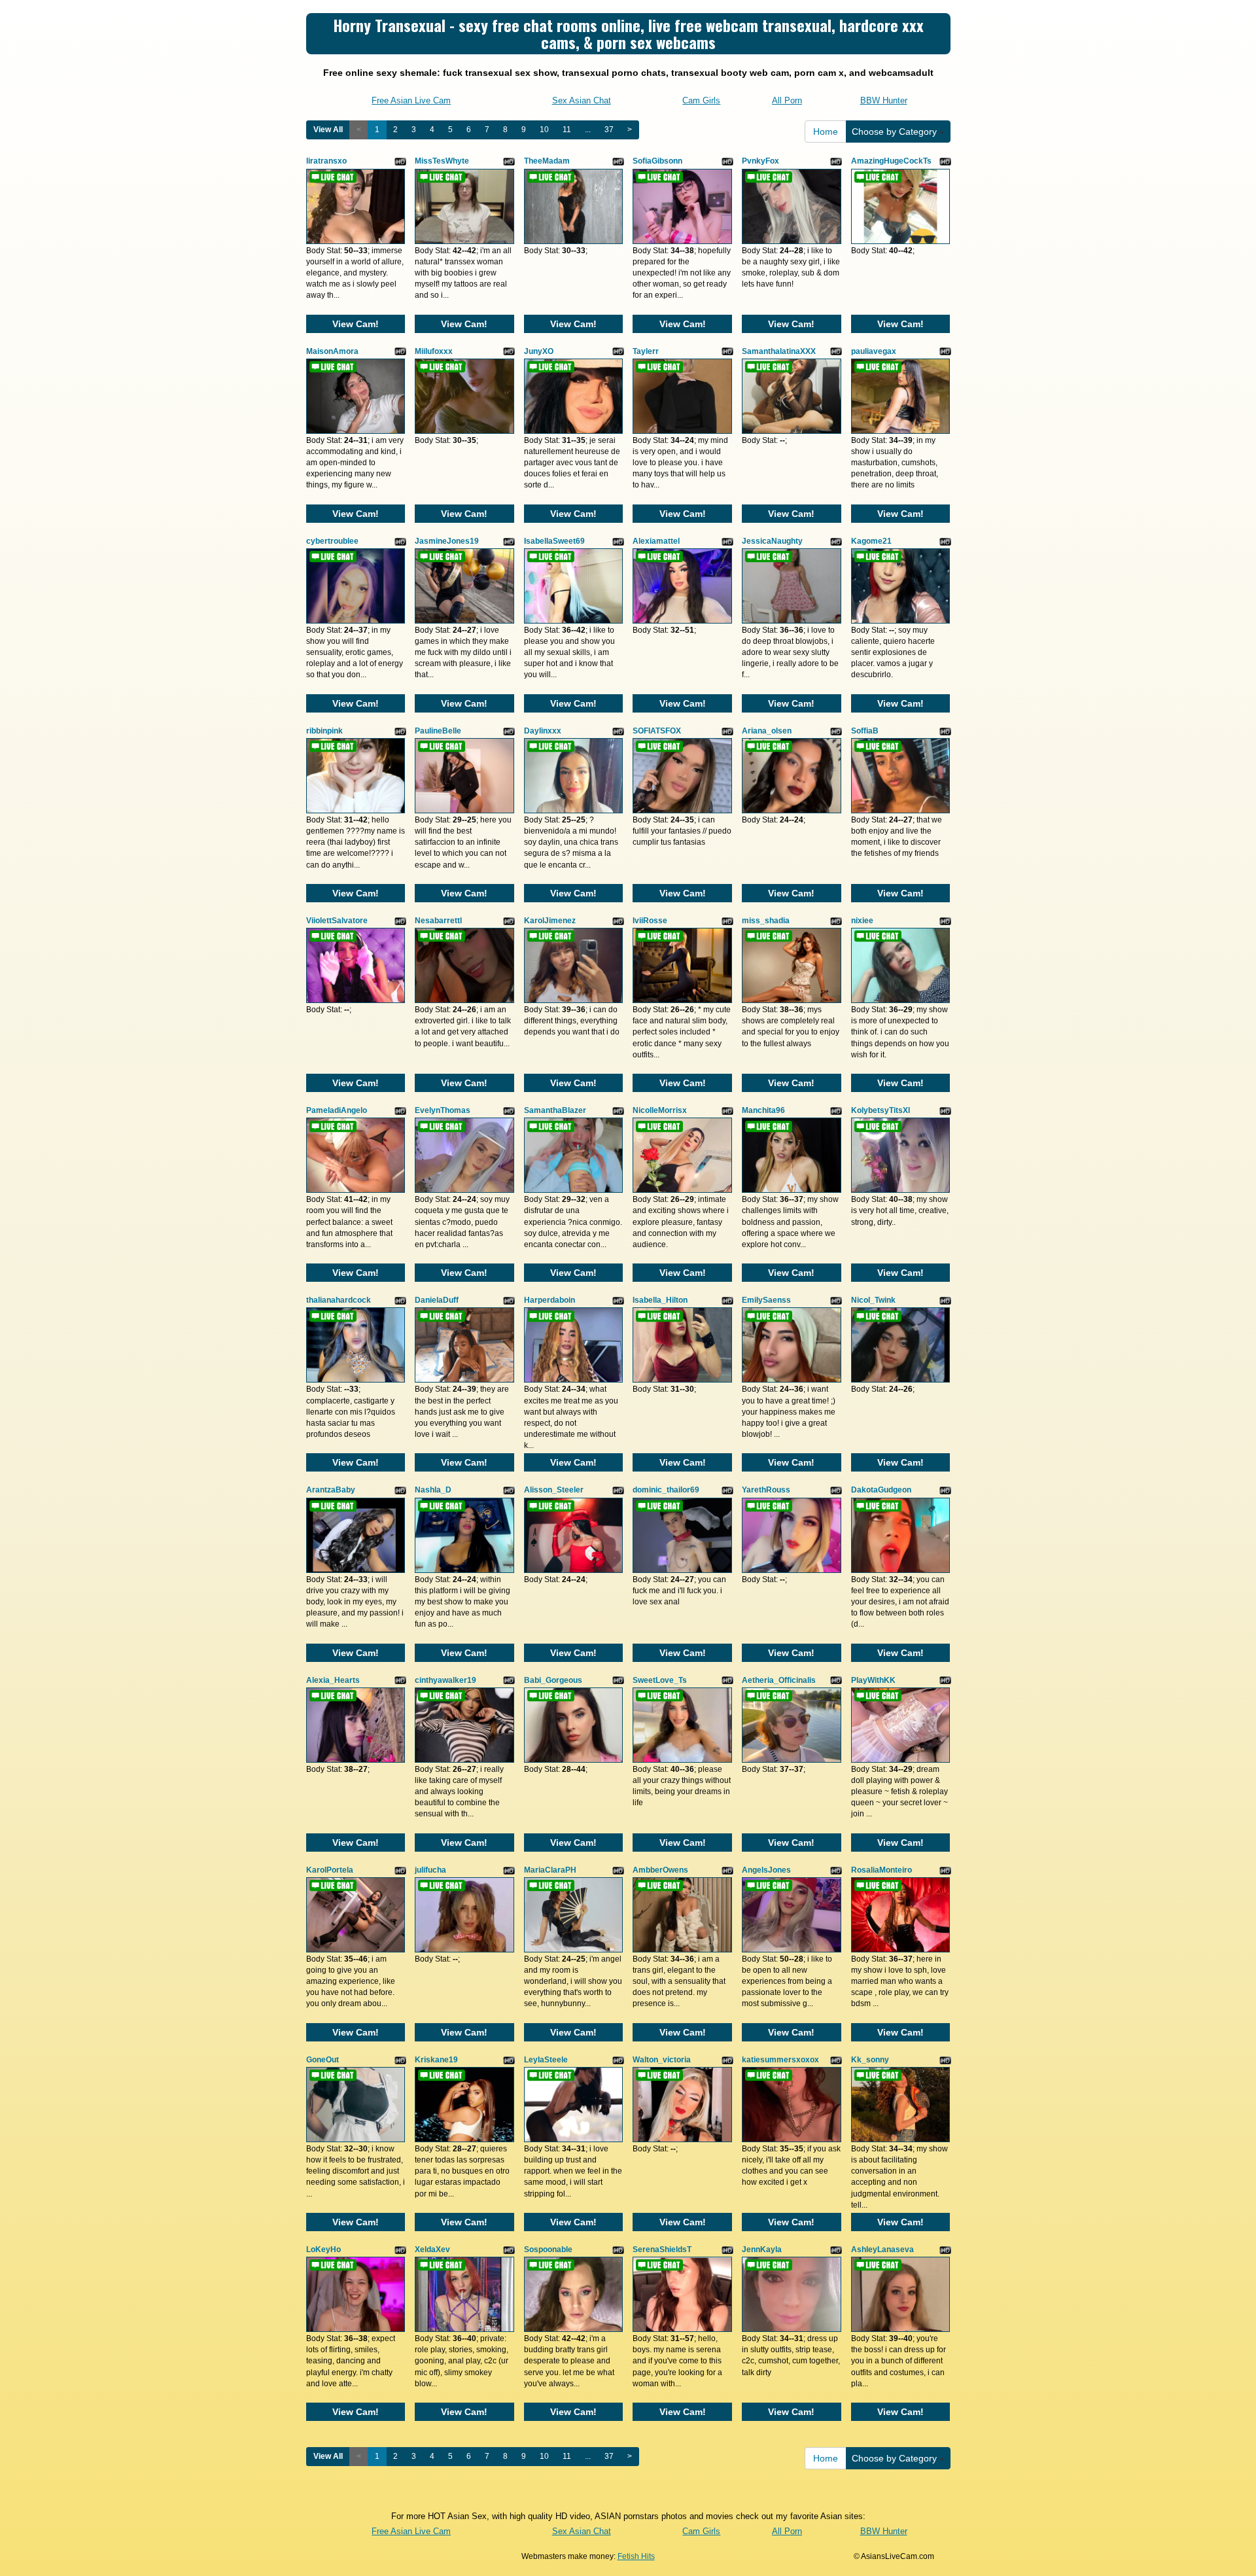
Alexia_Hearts (333, 1680)
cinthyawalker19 (445, 1680)
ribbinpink (324, 731)
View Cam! (356, 324)
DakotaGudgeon (881, 1490)
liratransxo (326, 161)
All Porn (787, 100)
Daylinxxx (543, 731)
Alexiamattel (656, 541)
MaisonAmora (332, 351)
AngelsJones (766, 1870)
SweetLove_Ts (660, 1680)
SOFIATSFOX (657, 731)
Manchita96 (763, 1110)
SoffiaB (865, 731)
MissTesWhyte (442, 161)
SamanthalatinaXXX (779, 351)
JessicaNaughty (772, 541)
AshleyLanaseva (882, 2250)
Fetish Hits (636, 2556)
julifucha (430, 1870)
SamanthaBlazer (555, 1110)
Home (826, 132)
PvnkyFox (760, 161)
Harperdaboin (549, 1300)
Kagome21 (871, 541)
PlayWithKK (873, 1680)
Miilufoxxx (434, 351)
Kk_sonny (870, 2060)
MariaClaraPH (550, 1870)
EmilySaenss (766, 1300)
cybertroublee (332, 541)
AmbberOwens (660, 1870)
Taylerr (646, 351)
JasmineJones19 (447, 541)
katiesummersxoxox (780, 2060)
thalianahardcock (339, 1300)
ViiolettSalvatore (337, 921)
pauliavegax (874, 351)
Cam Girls (701, 100)
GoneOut (323, 2060)
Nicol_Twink (873, 1300)
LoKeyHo (323, 2250)
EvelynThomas (443, 1110)
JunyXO (539, 351)
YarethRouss (766, 1490)
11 (567, 130)
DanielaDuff (437, 1300)
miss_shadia (766, 921)
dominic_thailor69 (666, 1490)
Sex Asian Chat (582, 100)
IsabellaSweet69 (554, 541)
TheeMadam (547, 161)
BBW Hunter (884, 100)
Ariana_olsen (767, 731)
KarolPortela (330, 1870)
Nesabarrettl (438, 921)
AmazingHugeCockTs (891, 161)
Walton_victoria (662, 2060)
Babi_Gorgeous (553, 1680)
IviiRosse (650, 921)
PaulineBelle (438, 731)
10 (544, 130)
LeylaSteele (546, 2060)
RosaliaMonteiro (881, 1870)
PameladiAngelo (337, 1110)
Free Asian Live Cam (411, 100)
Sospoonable (548, 2250)
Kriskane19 (436, 2060)
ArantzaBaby (331, 1490)
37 (609, 130)
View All (328, 130)
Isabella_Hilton (660, 1300)
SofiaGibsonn (657, 161)
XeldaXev (432, 2250)
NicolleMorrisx (660, 1110)
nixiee (862, 921)
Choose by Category (896, 132)
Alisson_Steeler (554, 1490)
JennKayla (762, 2250)
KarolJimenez (550, 921)
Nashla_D (433, 1490)
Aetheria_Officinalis (779, 1680)
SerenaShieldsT (662, 2250)
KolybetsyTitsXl (881, 1110)
